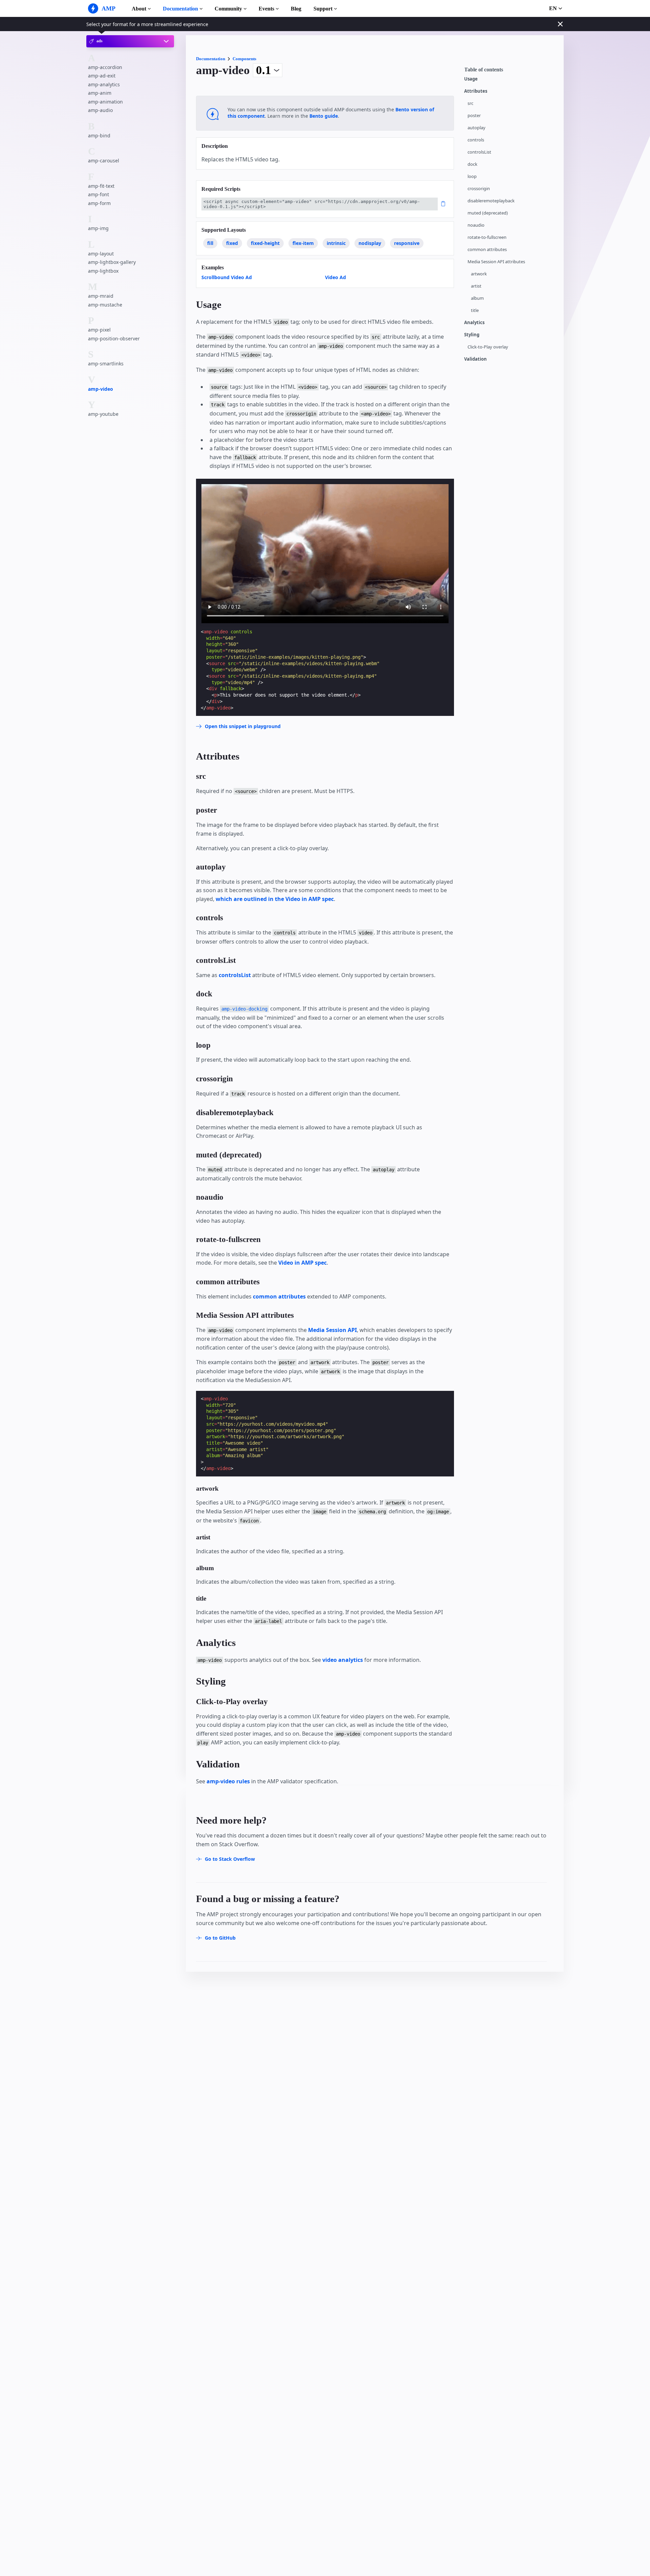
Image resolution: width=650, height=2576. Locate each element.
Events (266, 9)
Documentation (180, 9)
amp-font (99, 194)
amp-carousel (104, 161)
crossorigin (479, 189)
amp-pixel (99, 330)
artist (476, 286)
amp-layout (101, 254)
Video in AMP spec (302, 1263)
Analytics (474, 323)
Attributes (476, 91)
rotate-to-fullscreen (487, 237)
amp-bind (99, 135)
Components (244, 59)
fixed (232, 243)
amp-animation (105, 102)
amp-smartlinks (106, 364)
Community (228, 9)
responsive (407, 243)
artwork (479, 274)
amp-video (101, 389)
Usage (471, 79)
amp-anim (100, 93)
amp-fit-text (101, 186)
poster (474, 116)
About (139, 9)
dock (472, 164)
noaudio (476, 225)
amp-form (99, 203)
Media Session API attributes (496, 262)
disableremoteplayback (491, 201)
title (475, 310)
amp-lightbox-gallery (112, 262)
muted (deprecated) (488, 213)
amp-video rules (228, 1781)
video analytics (343, 1660)
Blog (296, 9)
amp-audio (100, 110)
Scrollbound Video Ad (227, 277)
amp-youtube (103, 414)
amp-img (98, 228)
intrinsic (336, 243)
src (470, 103)
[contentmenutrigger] (511, 71)
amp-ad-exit (102, 76)
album (477, 298)
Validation (475, 359)
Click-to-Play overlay (488, 347)
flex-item (303, 243)
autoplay (476, 128)
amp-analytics (104, 84)
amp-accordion (105, 67)
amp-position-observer (114, 338)
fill (210, 243)
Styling (472, 335)
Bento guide (324, 116)
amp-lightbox (103, 271)
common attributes (487, 250)
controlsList (479, 152)
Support (323, 9)
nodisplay (370, 243)
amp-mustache (105, 305)
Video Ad (335, 277)
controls (476, 140)
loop (472, 176)
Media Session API (332, 1330)
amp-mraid (101, 296)
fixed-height (265, 243)
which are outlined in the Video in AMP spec (275, 899)
